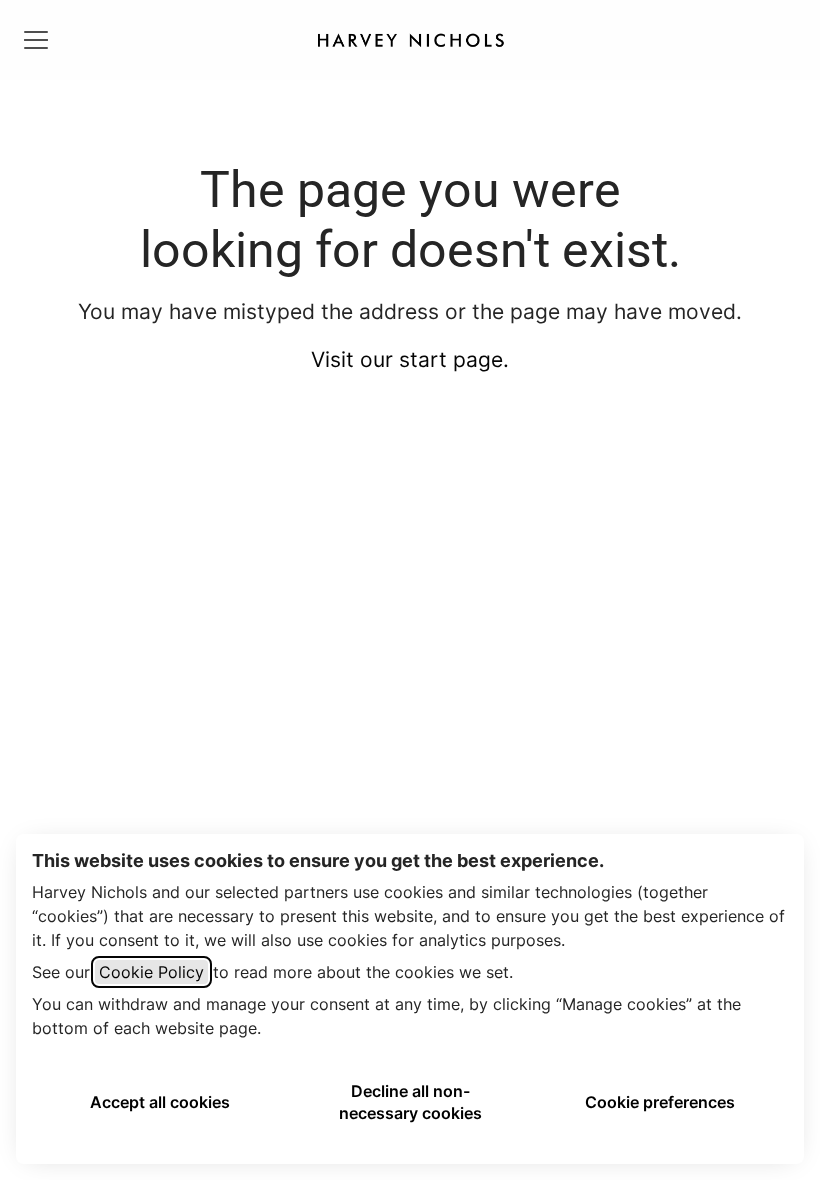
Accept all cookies (160, 1102)
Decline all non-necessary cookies (410, 1102)
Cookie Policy (151, 972)
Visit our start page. (410, 359)
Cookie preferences (660, 1102)
